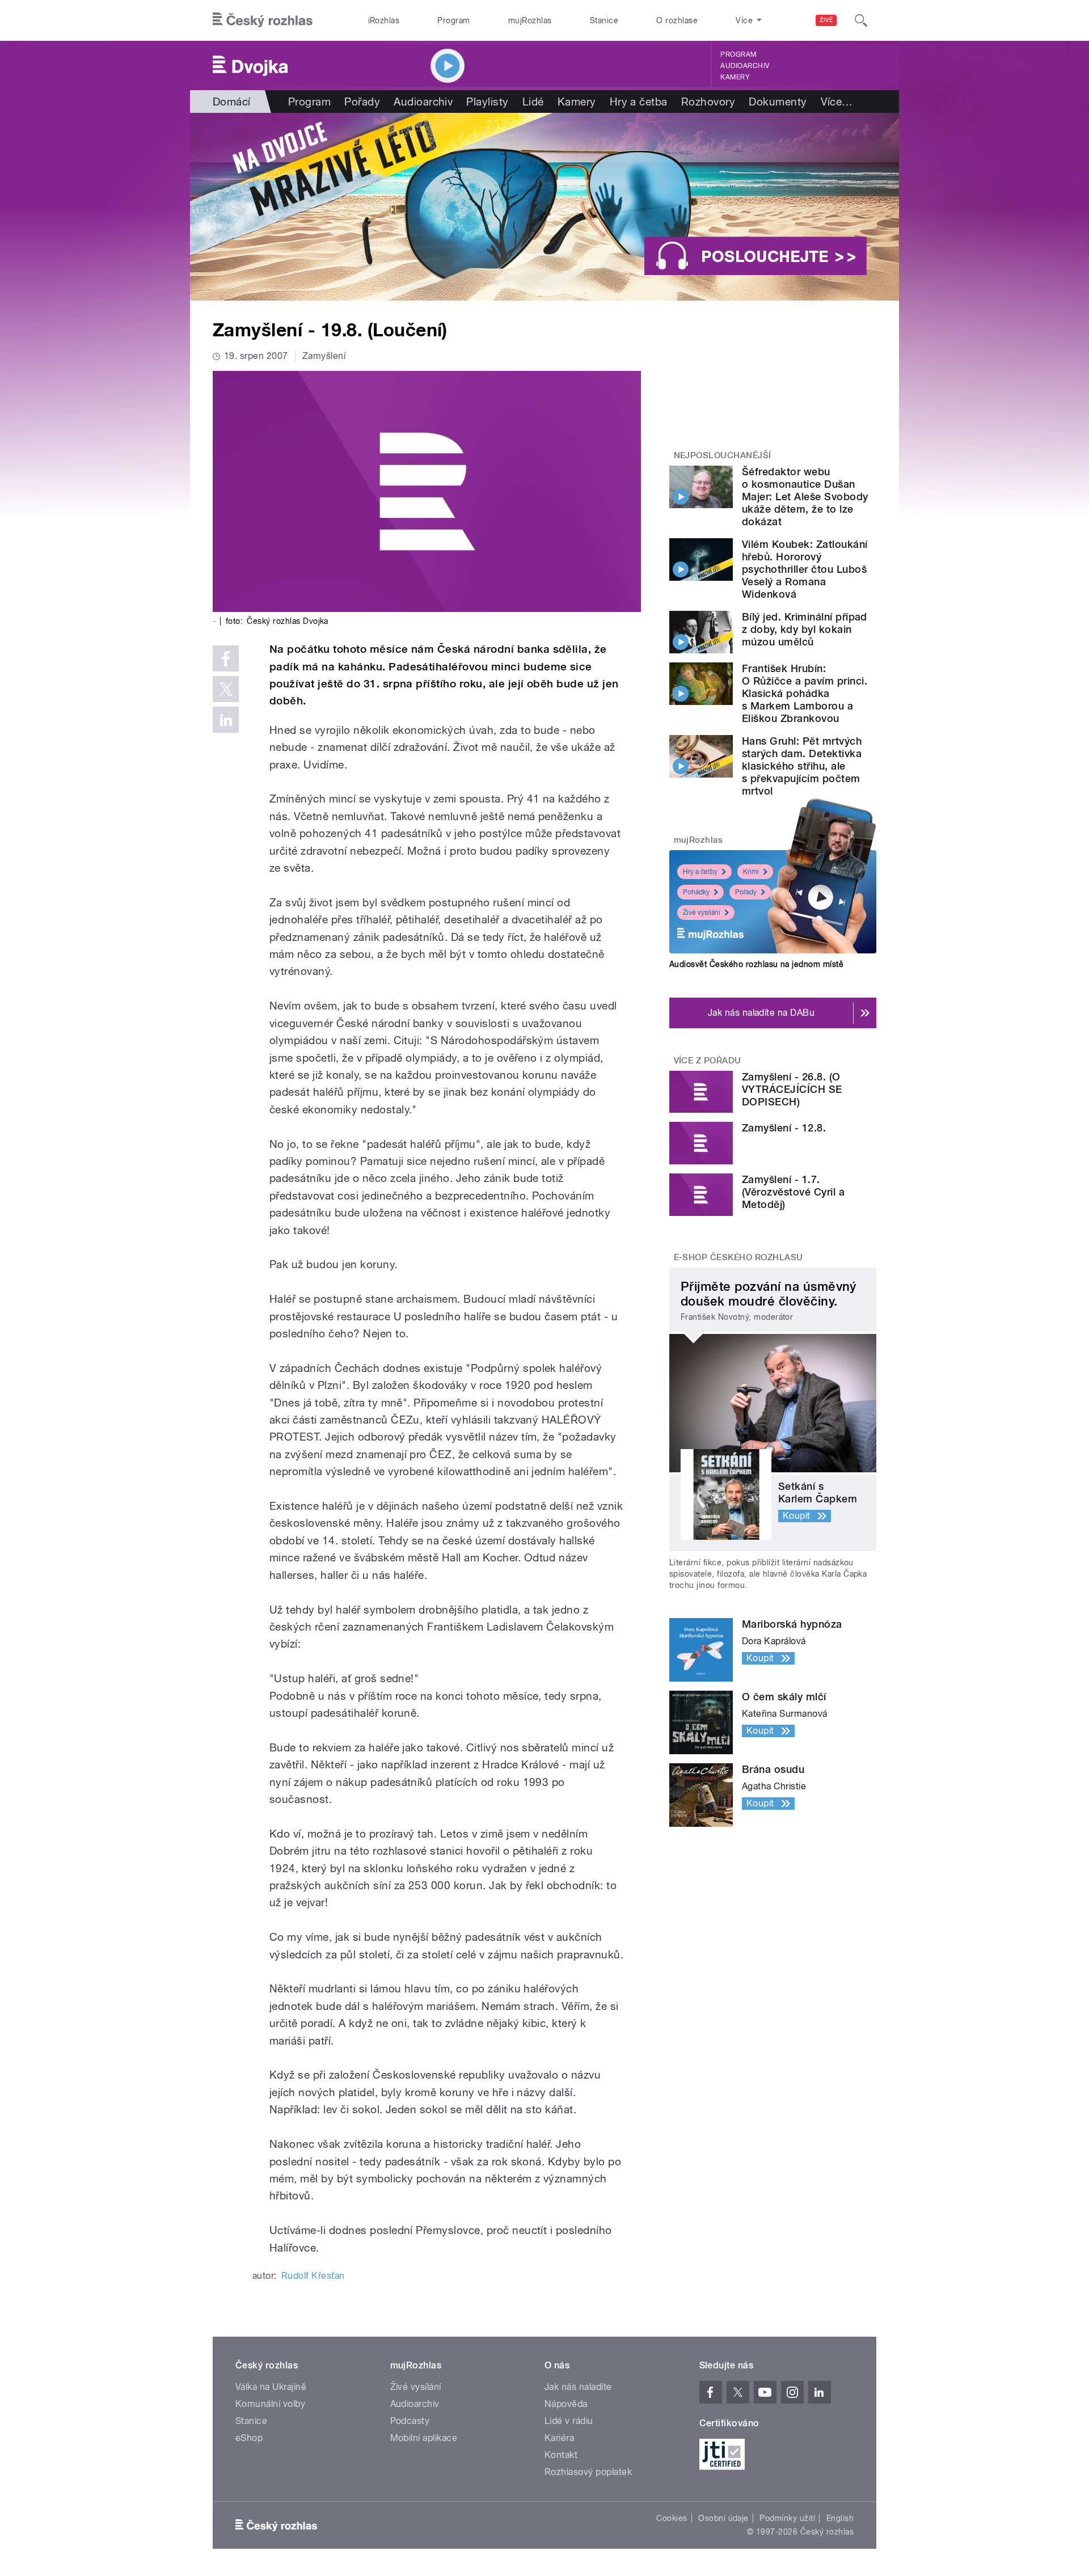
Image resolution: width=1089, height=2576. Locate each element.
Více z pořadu (708, 1061)
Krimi (751, 872)
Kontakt (561, 2455)
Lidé (533, 102)
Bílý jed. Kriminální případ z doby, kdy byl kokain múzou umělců (805, 629)
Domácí (232, 102)
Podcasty (410, 2421)
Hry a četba (639, 102)
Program (453, 20)
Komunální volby (270, 2404)
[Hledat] (861, 20)
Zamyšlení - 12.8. (784, 1128)
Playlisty (487, 102)
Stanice (604, 20)
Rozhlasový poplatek (588, 2472)
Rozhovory (708, 102)
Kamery (735, 77)
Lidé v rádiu (569, 2421)
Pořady (362, 102)
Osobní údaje (723, 2518)
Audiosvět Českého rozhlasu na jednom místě (756, 964)
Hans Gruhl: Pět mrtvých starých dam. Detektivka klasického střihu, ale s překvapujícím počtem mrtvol (802, 766)
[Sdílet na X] (226, 689)
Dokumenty (778, 102)
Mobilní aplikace (424, 2438)
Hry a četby (700, 872)
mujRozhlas (530, 20)
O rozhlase (677, 20)
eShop (249, 2438)
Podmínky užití (787, 2518)
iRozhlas (384, 20)
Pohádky (696, 892)
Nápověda (566, 2404)
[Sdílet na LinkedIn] (226, 720)
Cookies (672, 2518)
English (840, 2518)
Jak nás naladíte (578, 2387)
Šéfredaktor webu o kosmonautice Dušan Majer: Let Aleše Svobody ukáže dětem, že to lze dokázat (805, 497)
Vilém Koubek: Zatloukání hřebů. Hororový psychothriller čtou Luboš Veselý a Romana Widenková (805, 569)
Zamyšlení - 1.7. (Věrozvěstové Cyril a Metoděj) (793, 1192)
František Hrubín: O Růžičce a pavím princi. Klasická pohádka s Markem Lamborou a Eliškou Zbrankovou (805, 693)
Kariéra (559, 2438)
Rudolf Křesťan (313, 2276)
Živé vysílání (702, 913)
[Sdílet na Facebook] (226, 658)
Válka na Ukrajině (271, 2387)
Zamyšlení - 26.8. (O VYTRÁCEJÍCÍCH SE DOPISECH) (792, 1089)
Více (837, 102)
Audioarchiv (745, 66)
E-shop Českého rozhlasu (738, 1257)
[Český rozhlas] (263, 20)
